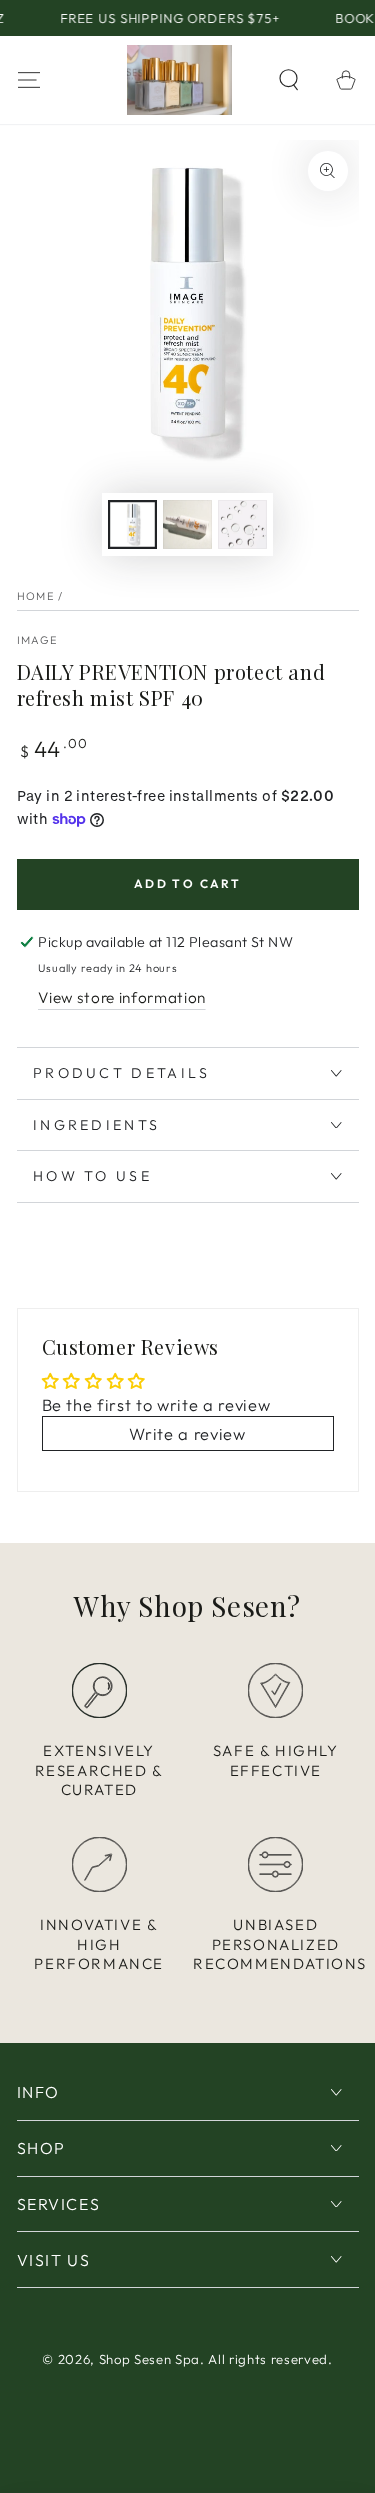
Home (36, 596)
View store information (122, 997)
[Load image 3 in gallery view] (242, 524)
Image (37, 640)
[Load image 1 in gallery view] (132, 524)
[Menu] (28, 79)
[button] (289, 79)
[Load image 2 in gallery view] (187, 524)
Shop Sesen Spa (149, 2359)
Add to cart (187, 883)
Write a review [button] (187, 1433)
